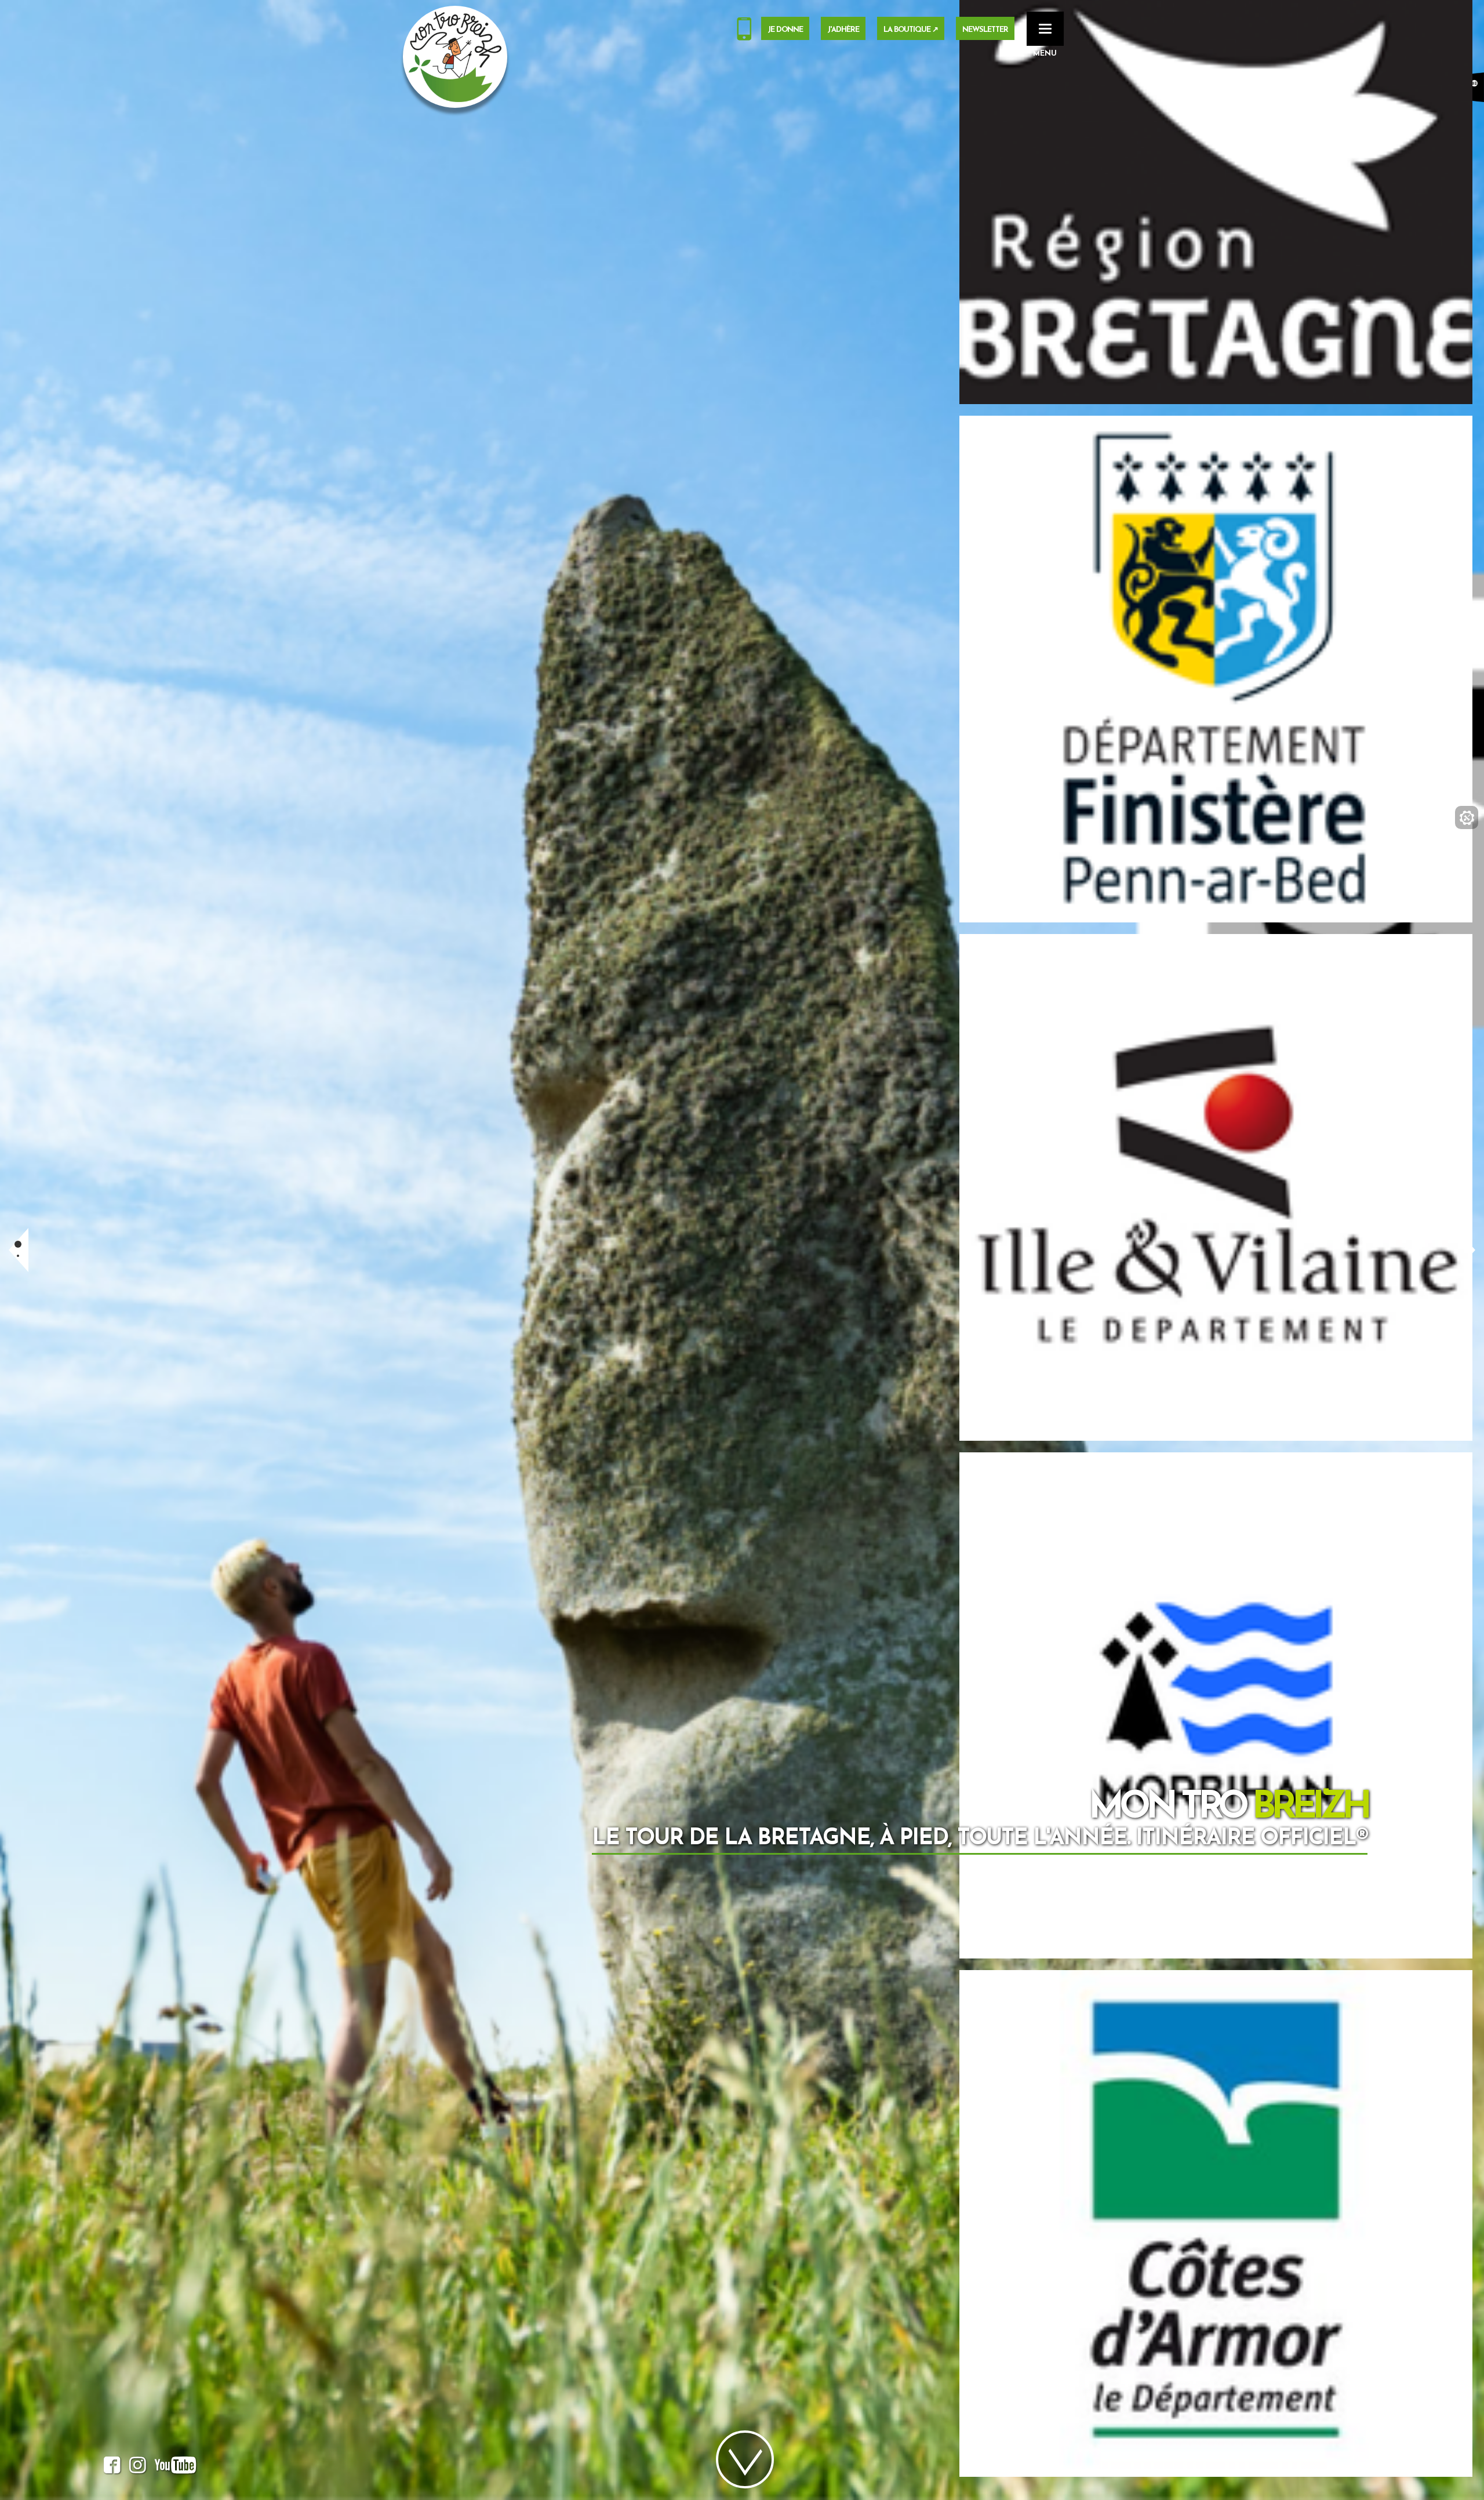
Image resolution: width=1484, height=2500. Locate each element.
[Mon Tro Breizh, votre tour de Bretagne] (455, 57)
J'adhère (843, 30)
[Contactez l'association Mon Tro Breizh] (744, 31)
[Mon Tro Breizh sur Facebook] (112, 2468)
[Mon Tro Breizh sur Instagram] (138, 2468)
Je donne (785, 30)
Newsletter (985, 30)
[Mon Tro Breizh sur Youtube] (176, 2468)
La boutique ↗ (911, 30)
